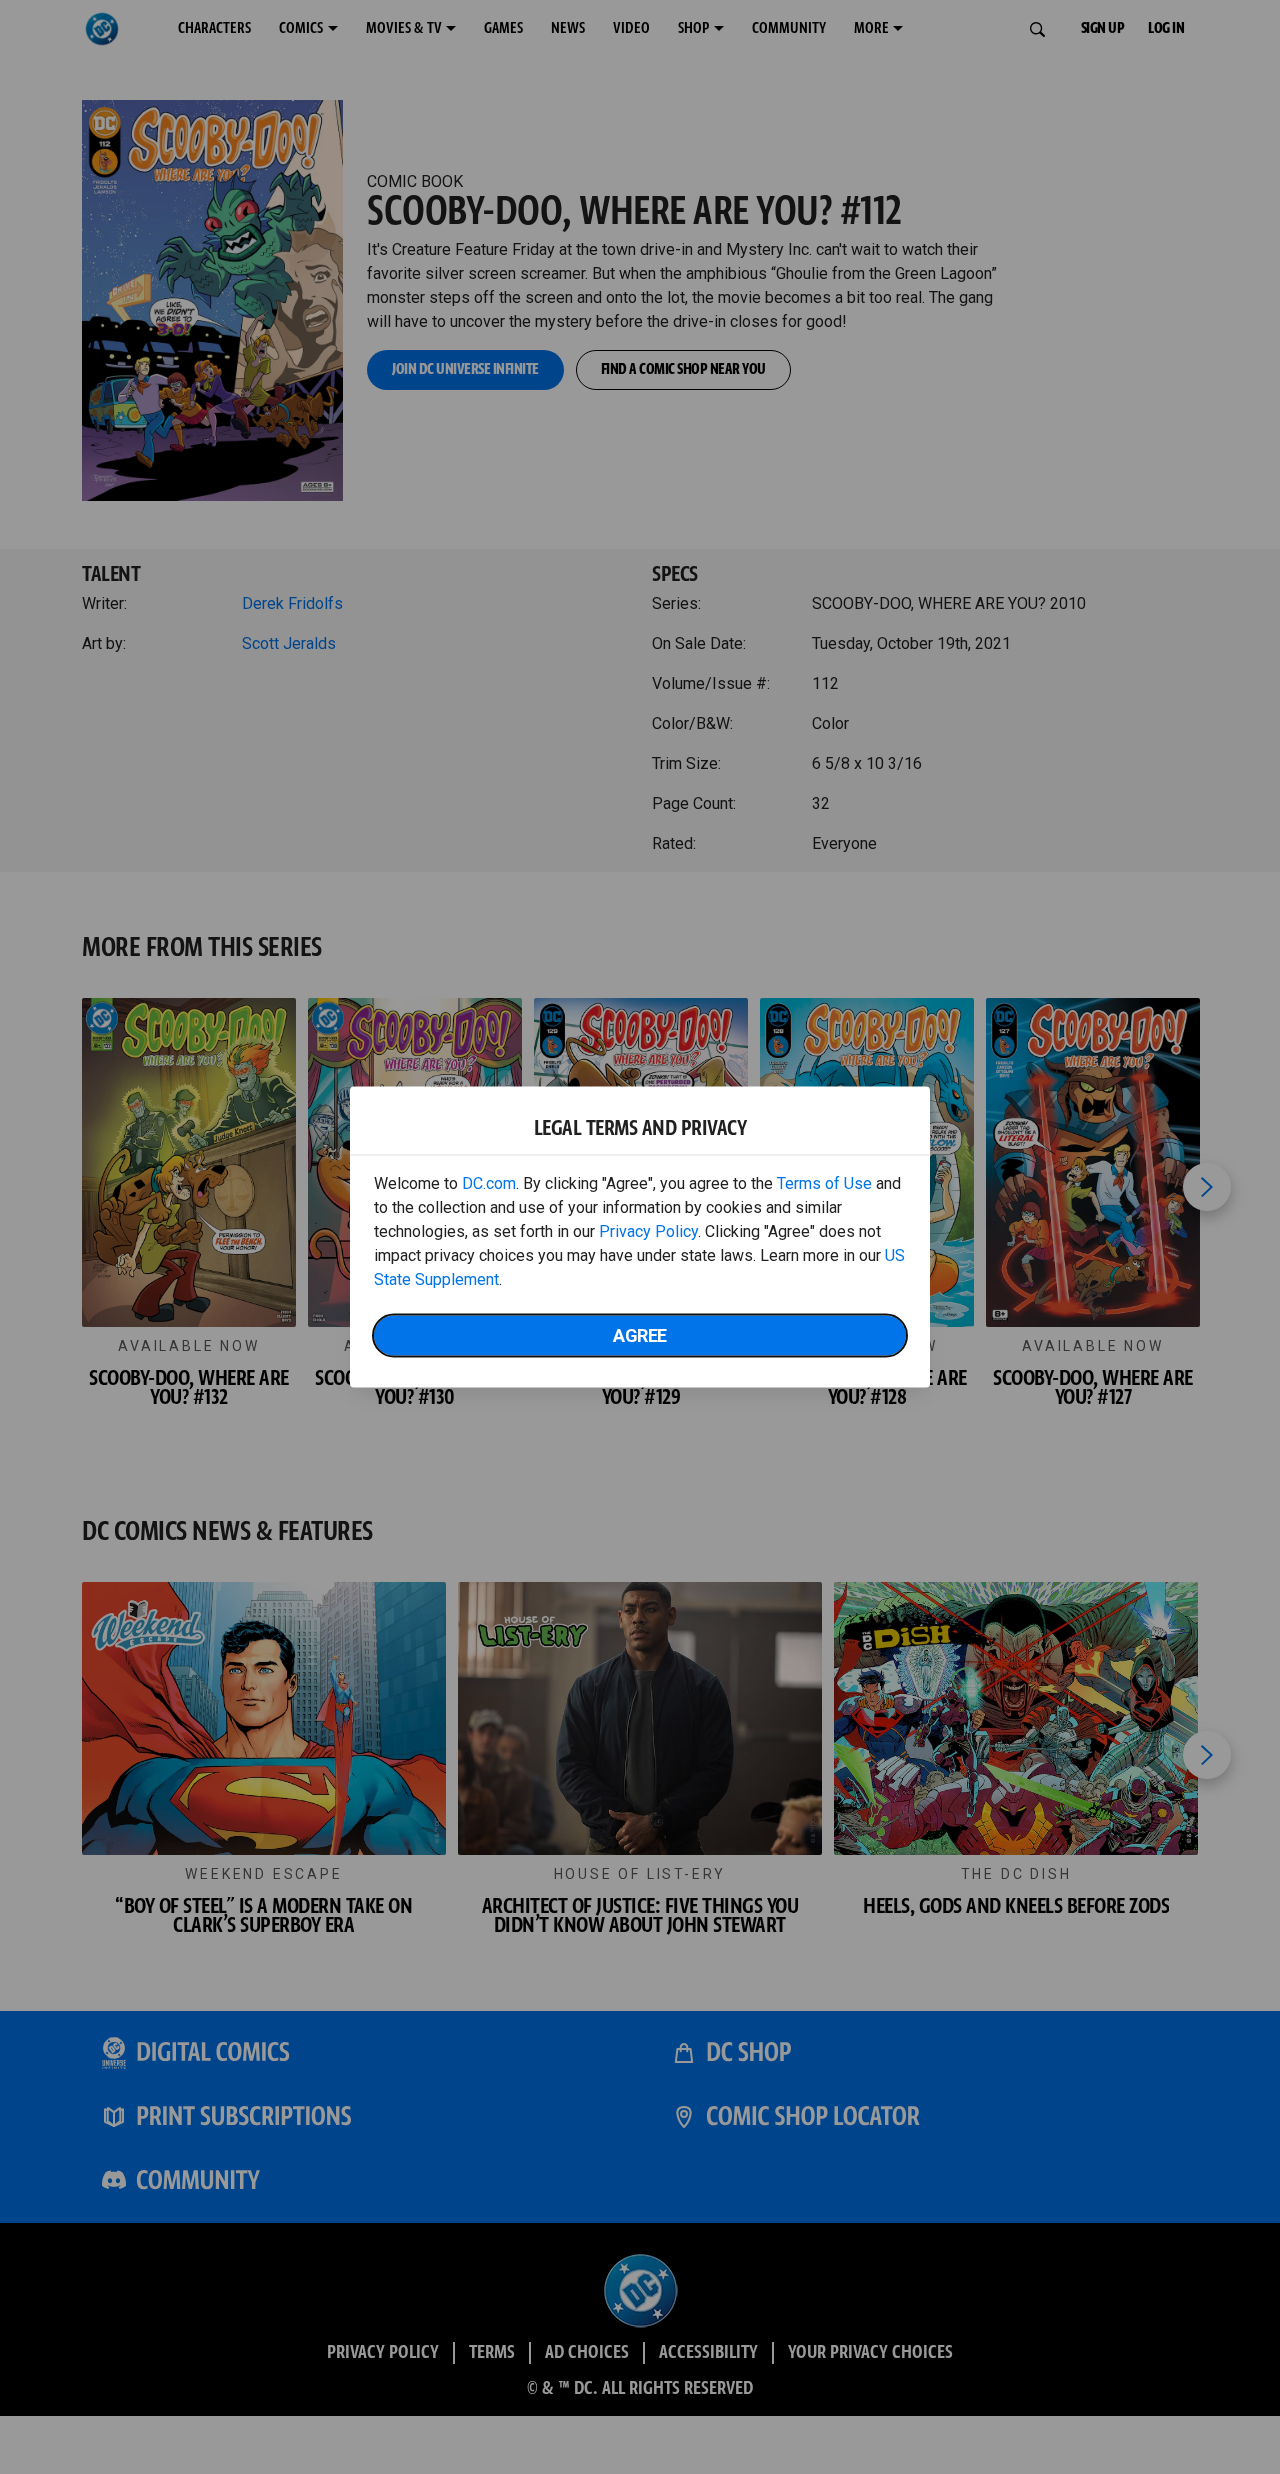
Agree (640, 1335)
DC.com (489, 1183)
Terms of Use (824, 1183)
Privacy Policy (648, 1231)
